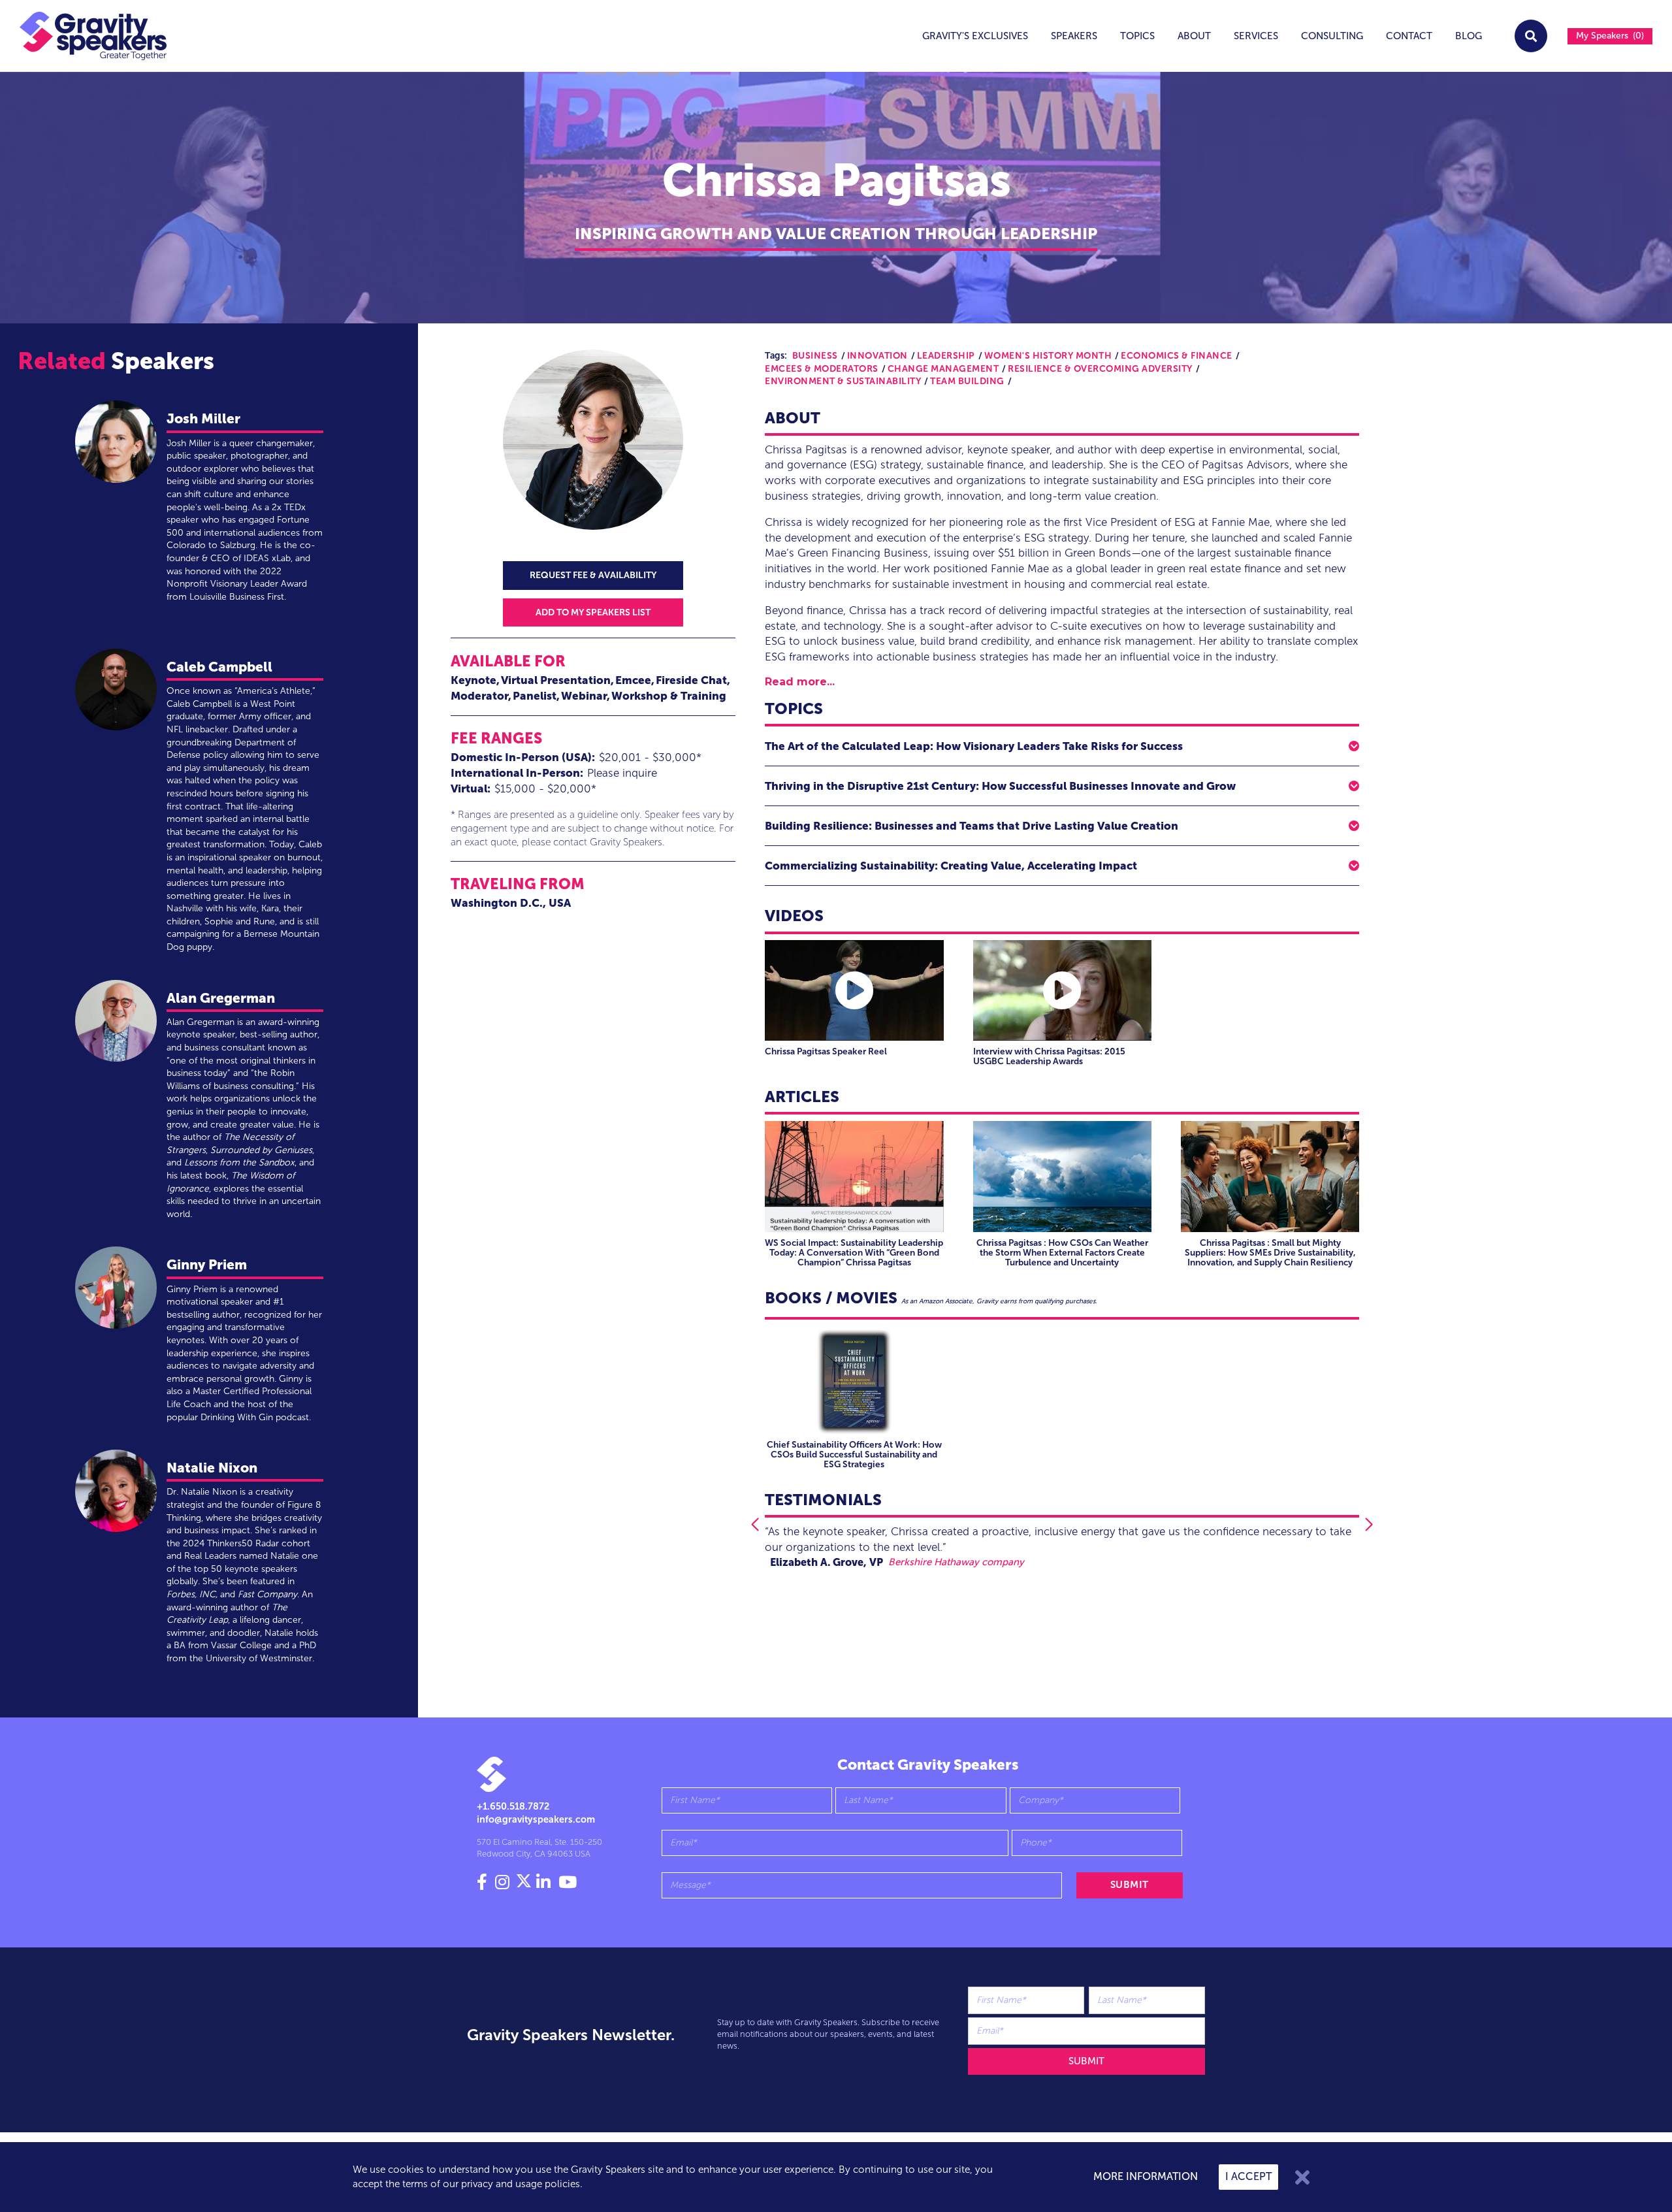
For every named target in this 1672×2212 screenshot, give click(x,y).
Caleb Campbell (219, 667)
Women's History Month (1048, 356)
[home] (84, 36)
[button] (1062, 746)
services (1256, 36)
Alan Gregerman (221, 998)
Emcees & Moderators (822, 369)
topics (1137, 36)
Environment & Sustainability (843, 381)
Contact (1409, 36)
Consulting (1332, 36)
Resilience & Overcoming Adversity (1100, 369)
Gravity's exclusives (975, 36)
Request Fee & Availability (593, 575)
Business (815, 356)
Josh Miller (203, 418)
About (1194, 36)
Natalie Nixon (212, 1468)
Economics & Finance (1177, 356)
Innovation (877, 356)
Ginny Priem (207, 1264)
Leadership (946, 356)
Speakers (1074, 36)
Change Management (943, 369)
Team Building (967, 381)
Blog (1469, 36)
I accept (1248, 2176)
